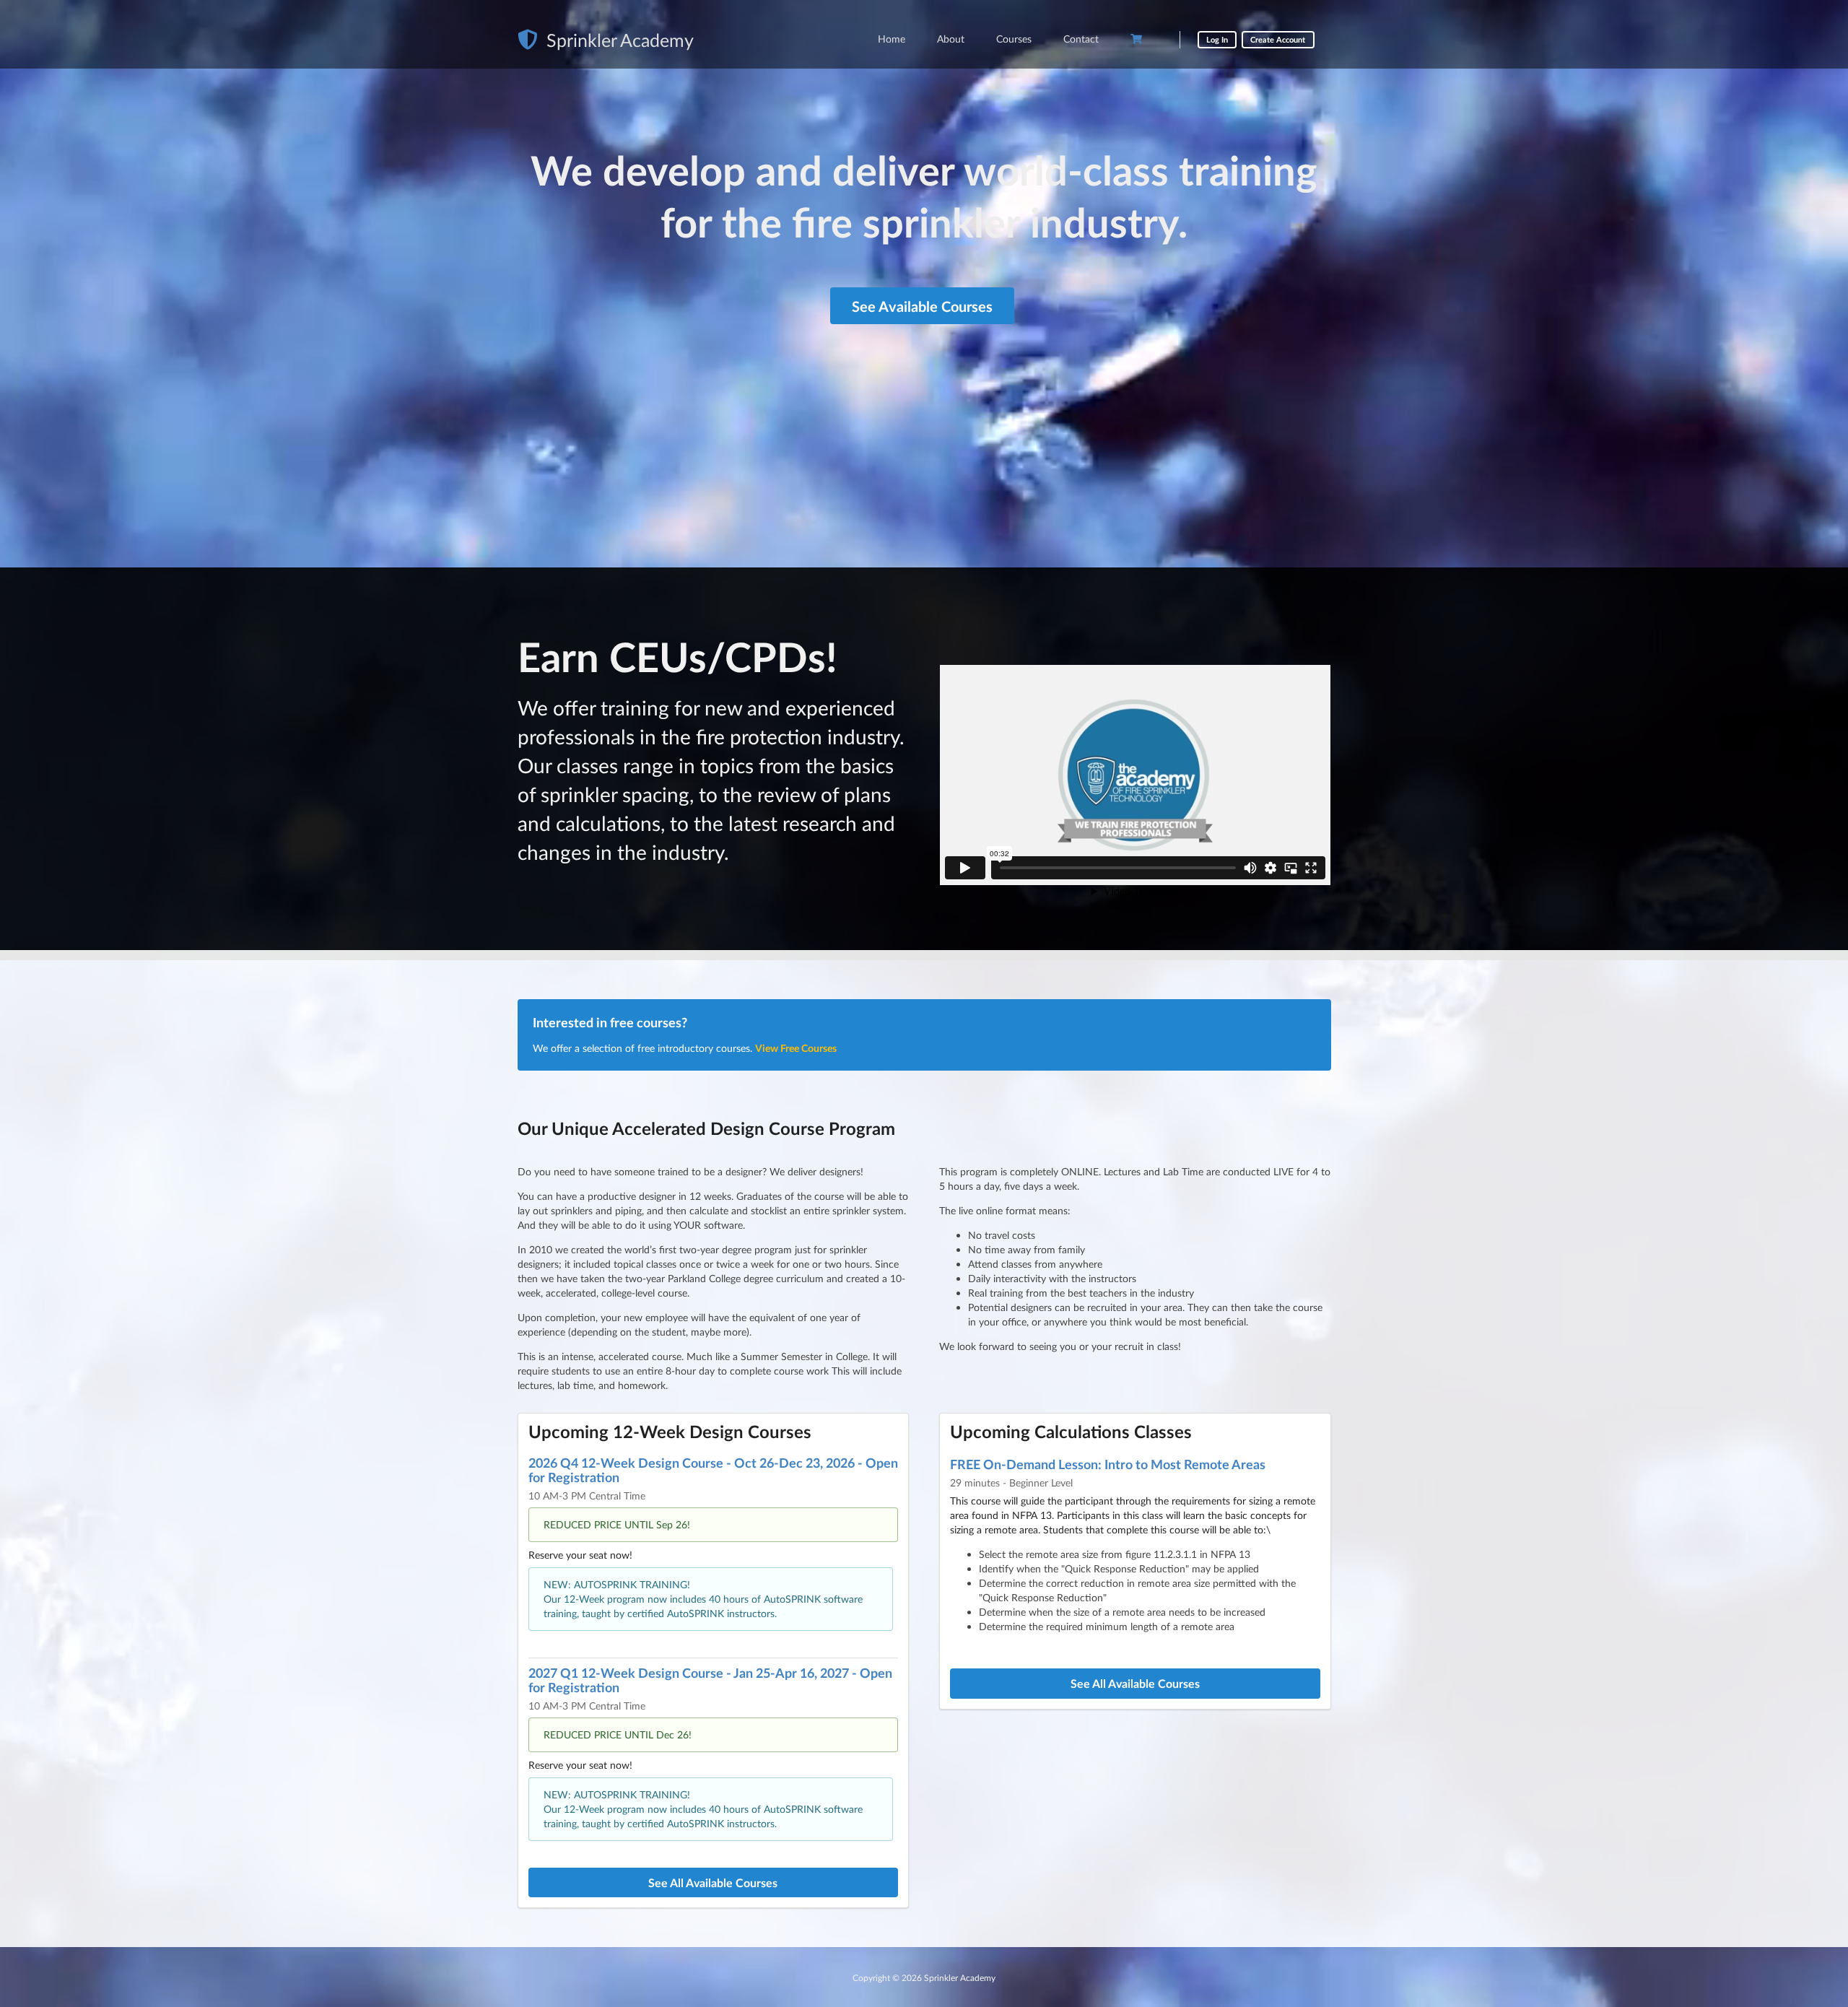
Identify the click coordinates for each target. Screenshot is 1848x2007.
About (951, 39)
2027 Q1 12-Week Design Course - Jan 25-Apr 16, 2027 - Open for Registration (710, 1680)
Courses (1014, 39)
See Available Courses (922, 306)
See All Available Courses (713, 1882)
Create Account (1278, 39)
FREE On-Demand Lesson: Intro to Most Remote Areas (1108, 1464)
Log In (1217, 39)
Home (892, 39)
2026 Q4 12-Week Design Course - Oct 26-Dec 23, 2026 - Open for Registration (713, 1470)
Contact (1081, 39)
